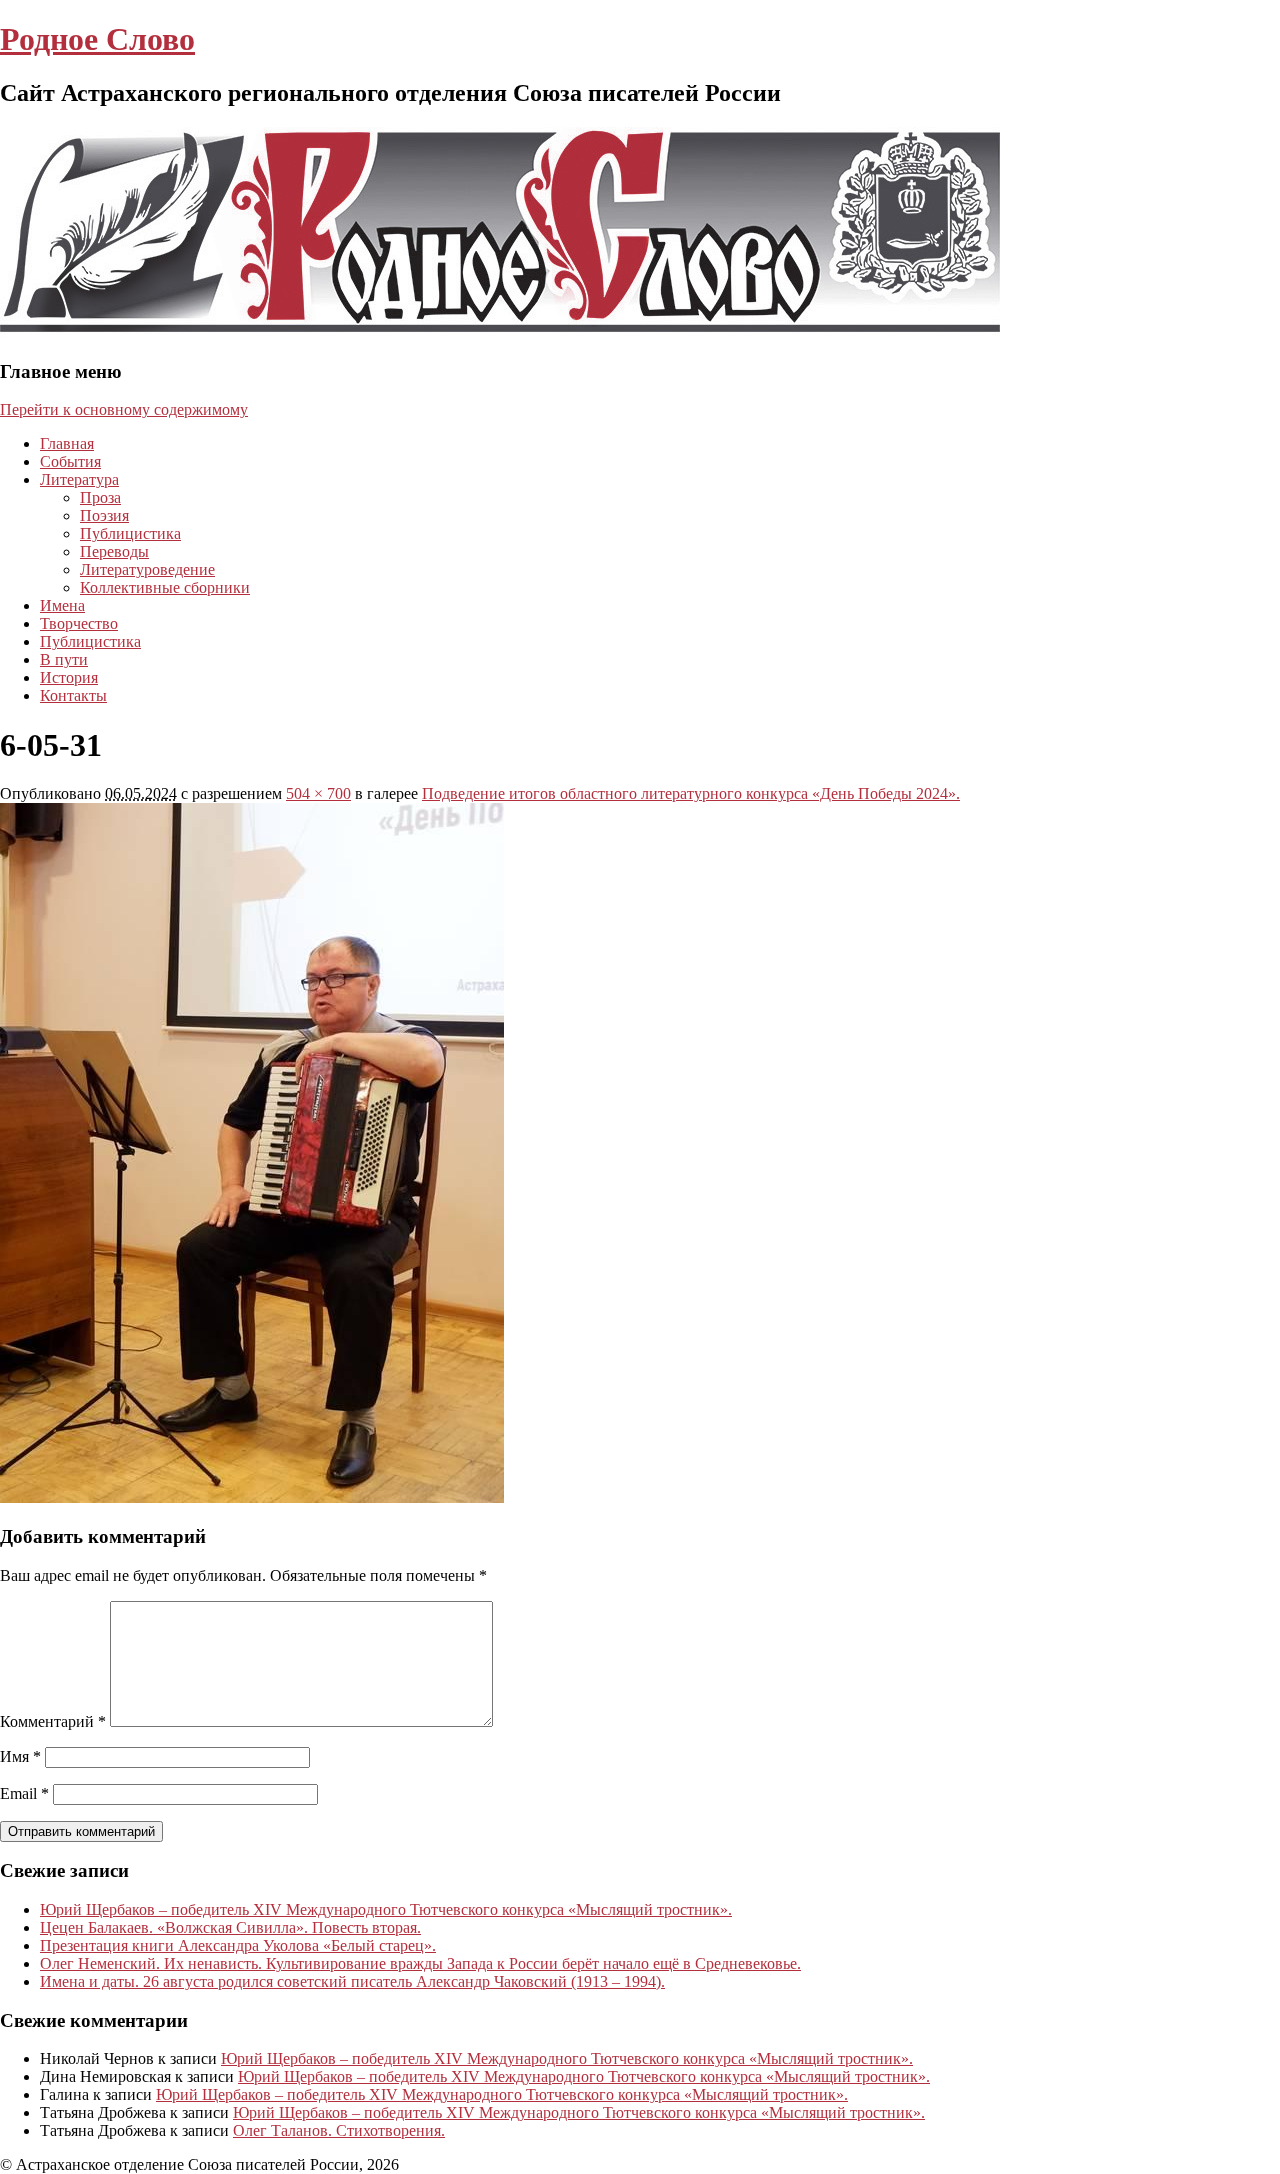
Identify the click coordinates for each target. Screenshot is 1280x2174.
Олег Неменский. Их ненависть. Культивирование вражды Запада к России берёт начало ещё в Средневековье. (420, 1963)
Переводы (114, 551)
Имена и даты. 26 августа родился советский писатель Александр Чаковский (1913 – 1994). (352, 1981)
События (70, 461)
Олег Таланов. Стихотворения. (339, 2130)
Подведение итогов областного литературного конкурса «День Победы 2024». (691, 793)
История (69, 677)
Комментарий (53, 1721)
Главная (67, 443)
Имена (62, 605)
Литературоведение (147, 569)
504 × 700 (318, 793)
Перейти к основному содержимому (124, 409)
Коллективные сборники (165, 587)
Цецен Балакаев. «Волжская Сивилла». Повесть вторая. (230, 1927)
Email (24, 1793)
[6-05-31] (252, 1497)
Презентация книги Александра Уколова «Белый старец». (238, 1945)
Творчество (79, 623)
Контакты (73, 695)
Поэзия (104, 515)
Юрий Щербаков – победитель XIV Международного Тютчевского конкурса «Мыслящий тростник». (386, 1909)
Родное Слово (97, 39)
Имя (20, 1756)
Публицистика (130, 533)
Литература (79, 479)
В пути (64, 659)
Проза (100, 497)
